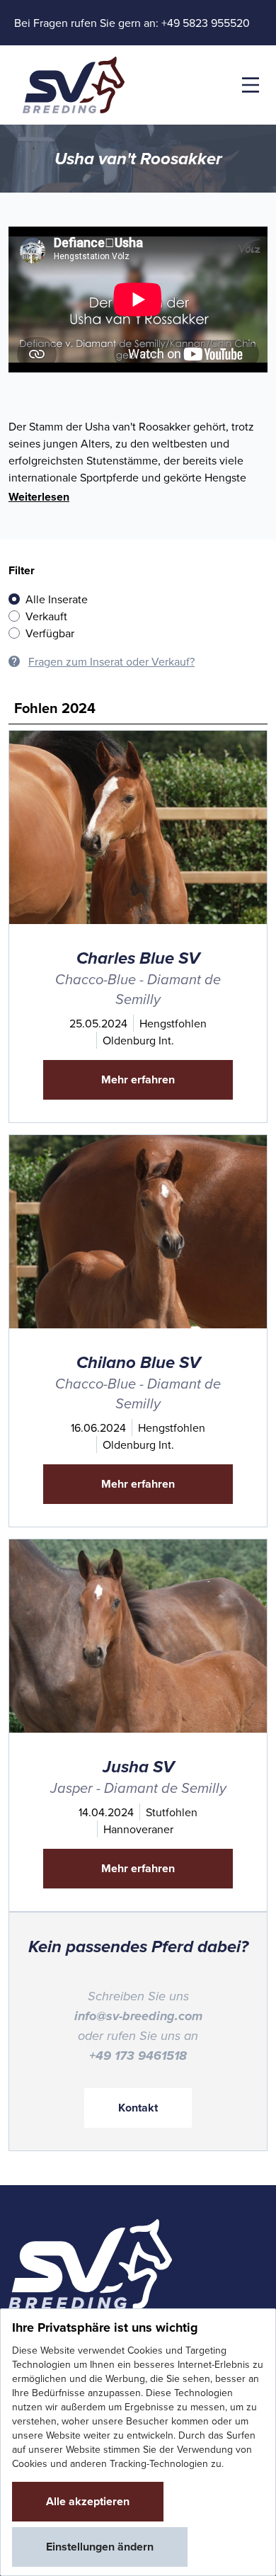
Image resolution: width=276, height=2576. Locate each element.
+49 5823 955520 (206, 23)
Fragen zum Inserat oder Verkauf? (111, 661)
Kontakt (138, 2108)
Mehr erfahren (138, 1079)
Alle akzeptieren (88, 2501)
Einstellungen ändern (100, 2547)
